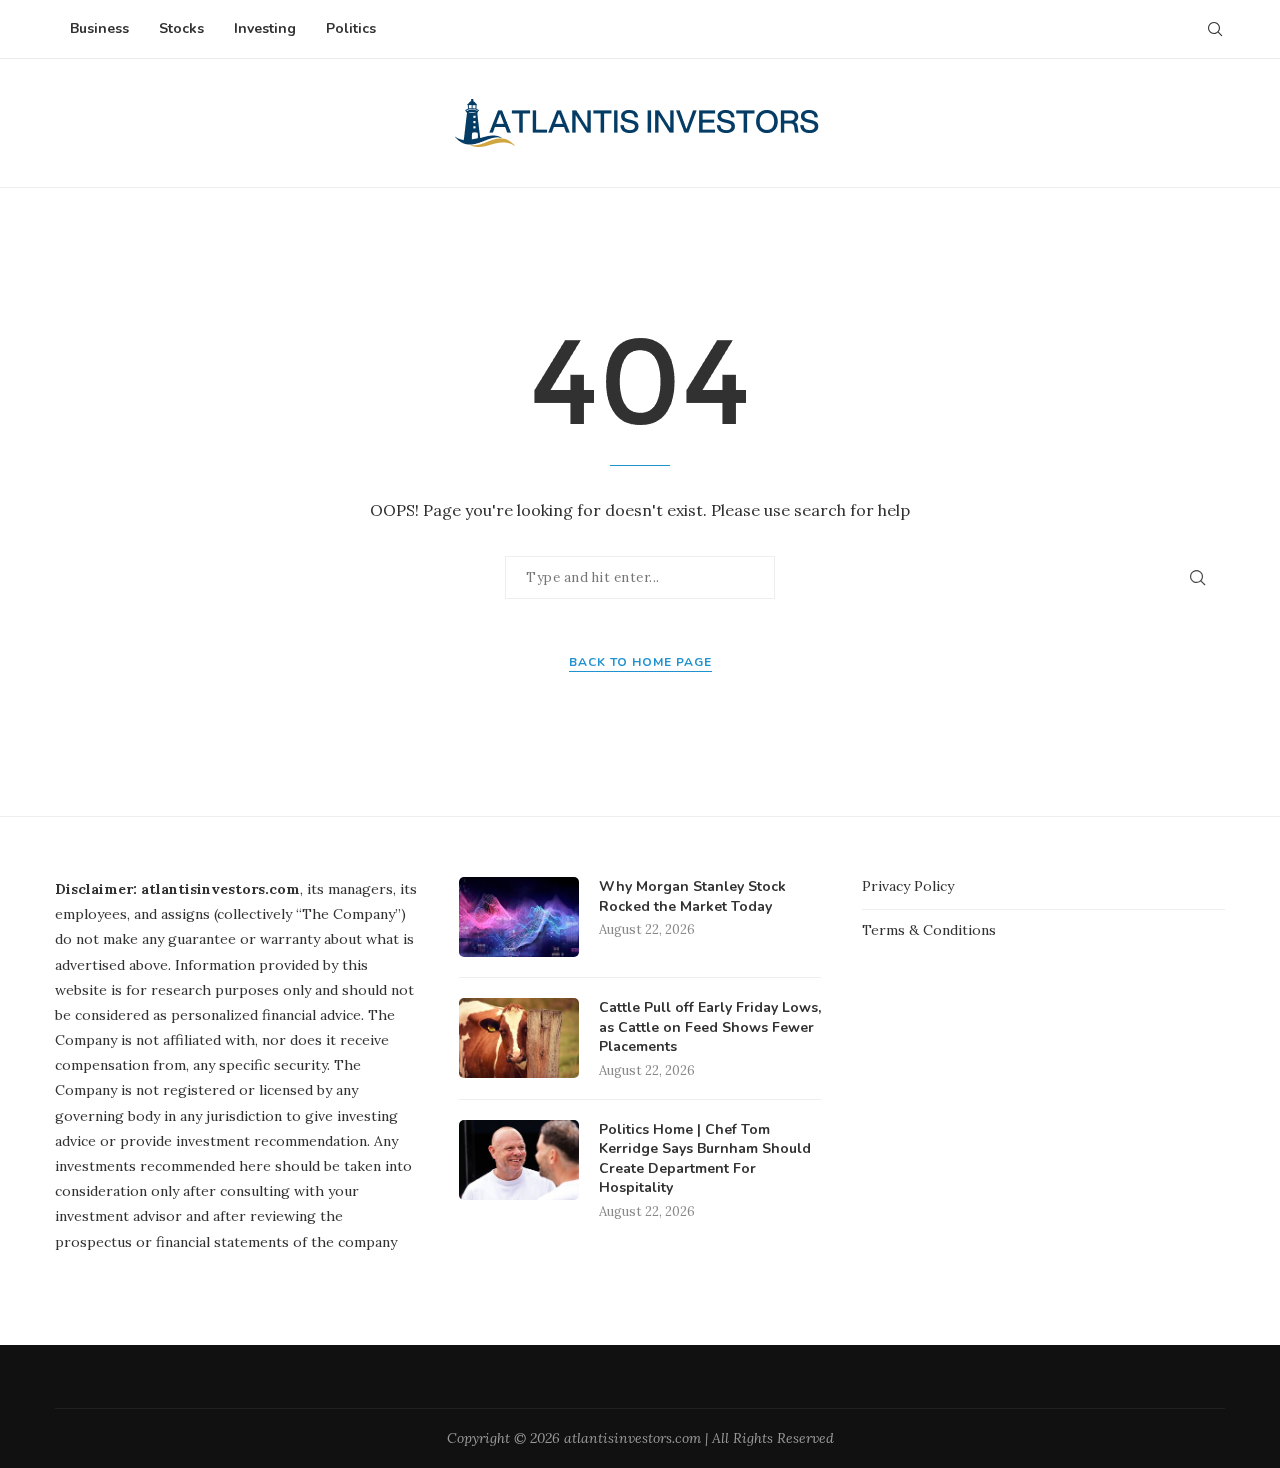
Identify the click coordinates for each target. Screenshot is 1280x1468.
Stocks (181, 28)
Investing (265, 28)
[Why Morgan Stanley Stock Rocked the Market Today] (519, 917)
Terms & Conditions (929, 930)
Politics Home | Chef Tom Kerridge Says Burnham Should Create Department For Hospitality (705, 1159)
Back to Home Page (640, 662)
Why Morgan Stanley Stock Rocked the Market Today (692, 896)
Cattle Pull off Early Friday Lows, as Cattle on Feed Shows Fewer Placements (710, 1027)
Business (99, 28)
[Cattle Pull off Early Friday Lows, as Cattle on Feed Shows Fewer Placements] (519, 1038)
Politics (351, 28)
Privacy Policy (908, 886)
